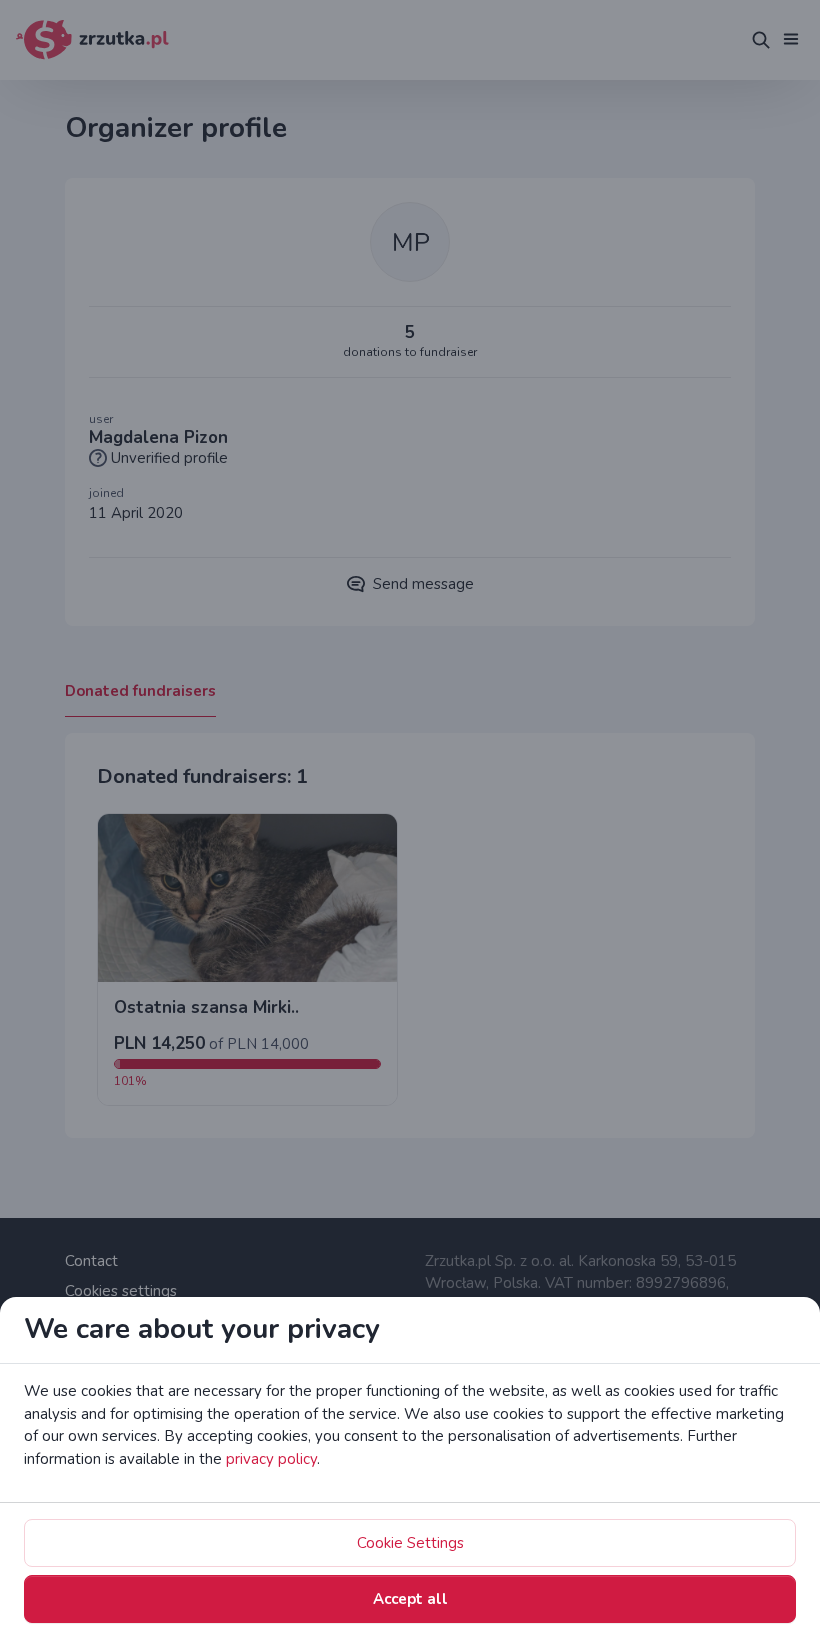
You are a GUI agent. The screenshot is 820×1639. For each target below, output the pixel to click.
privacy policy (271, 1459)
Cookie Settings (410, 1543)
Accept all (410, 1599)
